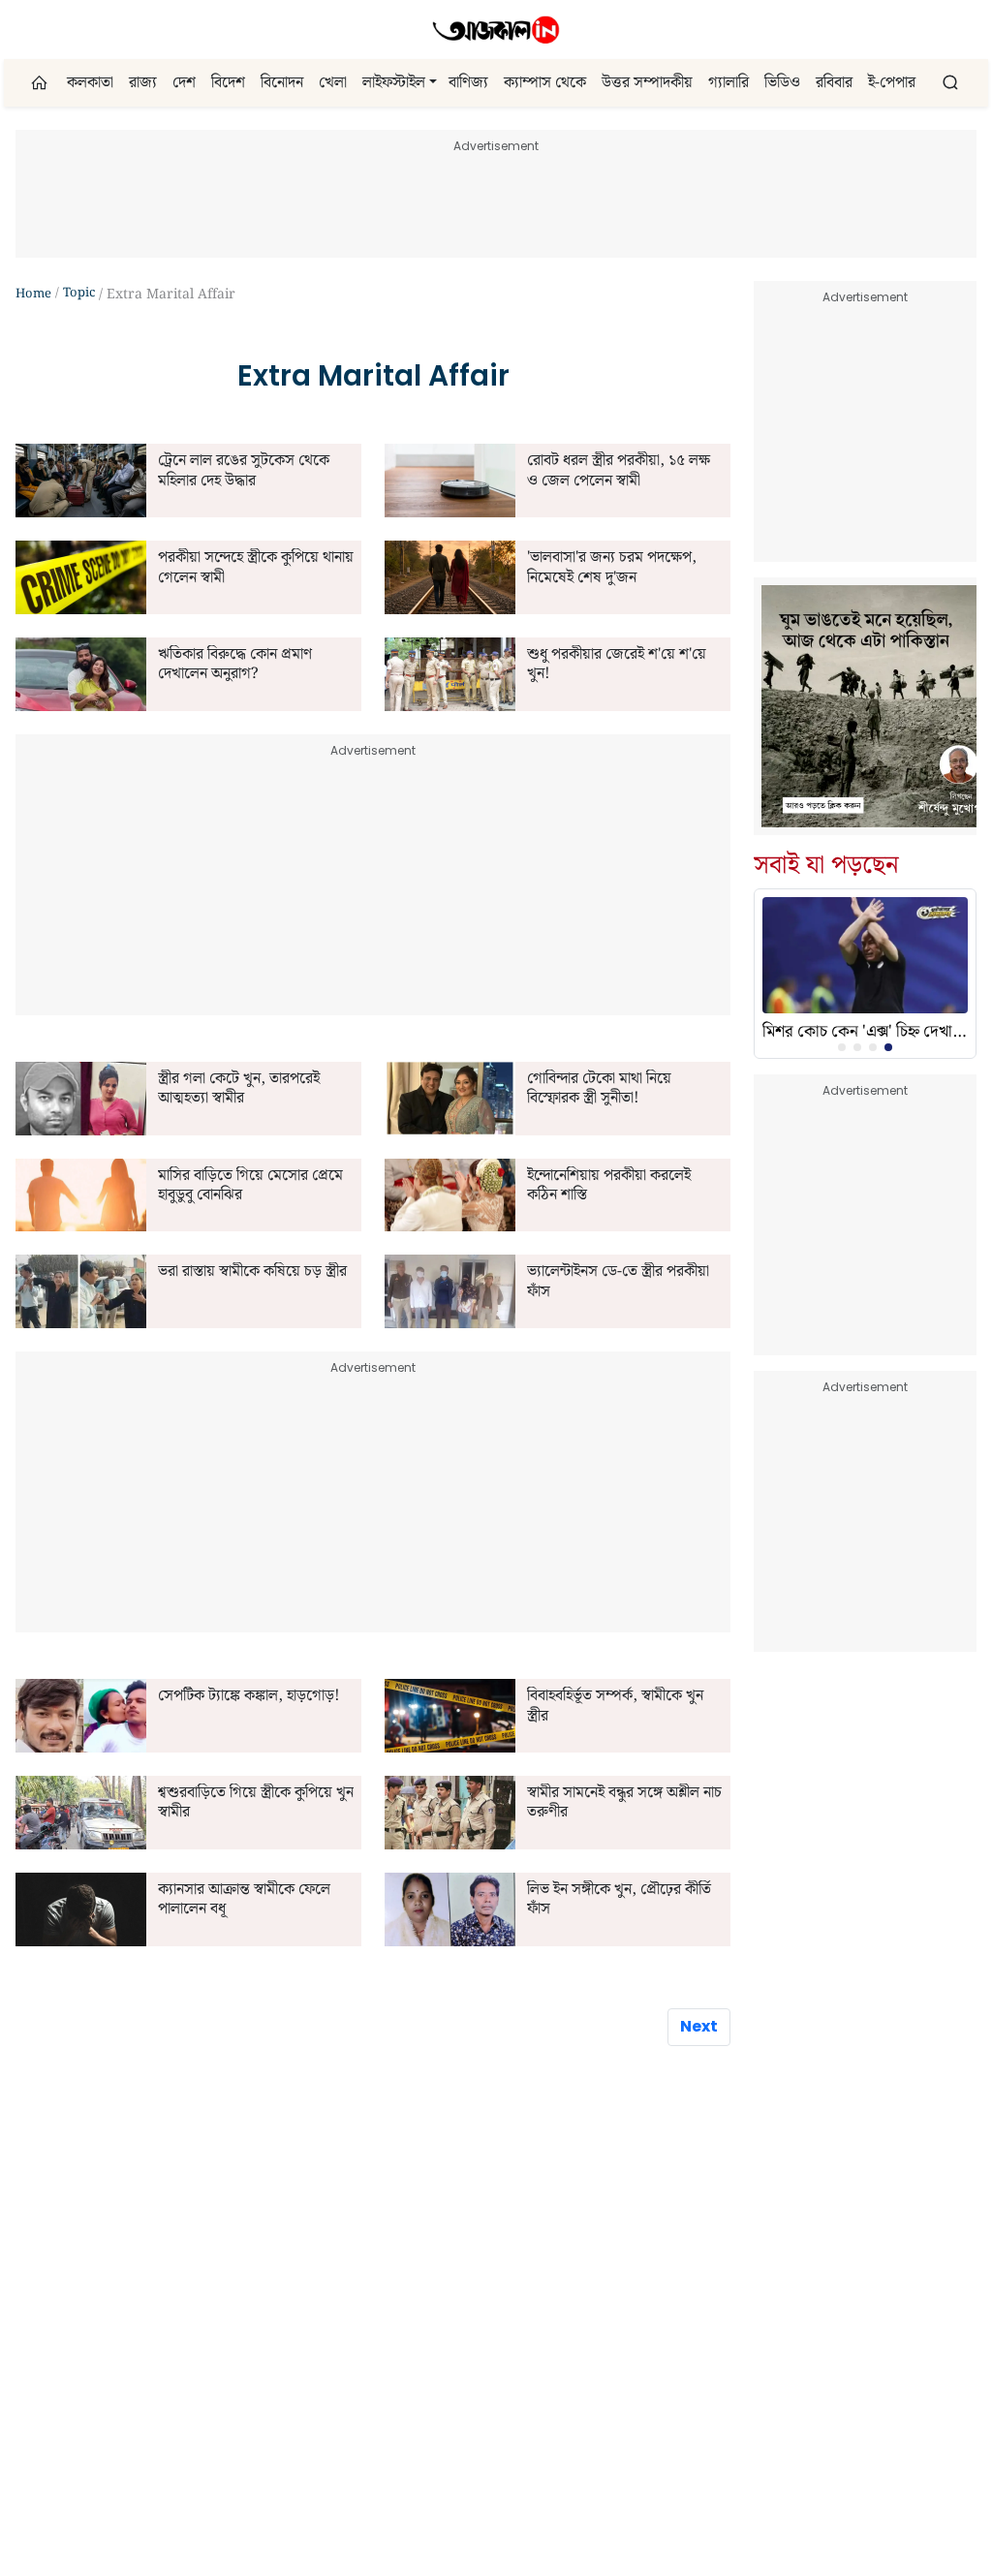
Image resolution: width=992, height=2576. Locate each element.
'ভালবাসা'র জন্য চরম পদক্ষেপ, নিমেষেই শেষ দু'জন (612, 568)
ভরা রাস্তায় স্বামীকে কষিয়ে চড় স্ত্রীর (252, 1272)
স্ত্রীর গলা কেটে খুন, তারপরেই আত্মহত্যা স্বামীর (239, 1089)
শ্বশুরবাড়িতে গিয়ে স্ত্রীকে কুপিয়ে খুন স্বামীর (256, 1803)
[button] (433, 83)
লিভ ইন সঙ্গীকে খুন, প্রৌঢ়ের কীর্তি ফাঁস (619, 1900)
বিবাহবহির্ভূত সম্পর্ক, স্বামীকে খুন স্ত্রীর (615, 1707)
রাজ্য (143, 83)
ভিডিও (782, 83)
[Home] (496, 30)
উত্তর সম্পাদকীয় (647, 83)
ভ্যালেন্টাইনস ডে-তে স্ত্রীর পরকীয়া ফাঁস (618, 1282)
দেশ (184, 83)
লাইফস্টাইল (394, 83)
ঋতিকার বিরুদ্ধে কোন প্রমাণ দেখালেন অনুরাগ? (235, 665)
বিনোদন (282, 83)
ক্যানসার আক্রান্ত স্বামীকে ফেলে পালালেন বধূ (244, 1900)
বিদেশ (228, 83)
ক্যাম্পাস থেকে (545, 83)
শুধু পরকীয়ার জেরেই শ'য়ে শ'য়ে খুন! (617, 665)
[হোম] (41, 83)
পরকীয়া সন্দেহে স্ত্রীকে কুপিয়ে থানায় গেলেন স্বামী (256, 568)
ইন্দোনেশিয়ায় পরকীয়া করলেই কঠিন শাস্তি (609, 1186)
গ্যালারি (728, 83)
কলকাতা (90, 83)
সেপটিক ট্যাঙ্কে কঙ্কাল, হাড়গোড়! (248, 1696)
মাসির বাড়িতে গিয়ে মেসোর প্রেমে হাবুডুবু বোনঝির (250, 1186)
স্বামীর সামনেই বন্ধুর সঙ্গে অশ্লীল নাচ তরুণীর (624, 1803)
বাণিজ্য (468, 83)
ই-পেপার (892, 83)
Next (699, 2026)
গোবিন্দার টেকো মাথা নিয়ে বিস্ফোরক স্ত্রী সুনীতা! (599, 1089)
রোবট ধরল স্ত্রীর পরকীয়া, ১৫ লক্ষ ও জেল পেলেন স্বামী (619, 471)
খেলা (333, 83)
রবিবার (834, 83)
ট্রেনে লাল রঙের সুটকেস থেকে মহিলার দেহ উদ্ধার (244, 471)
